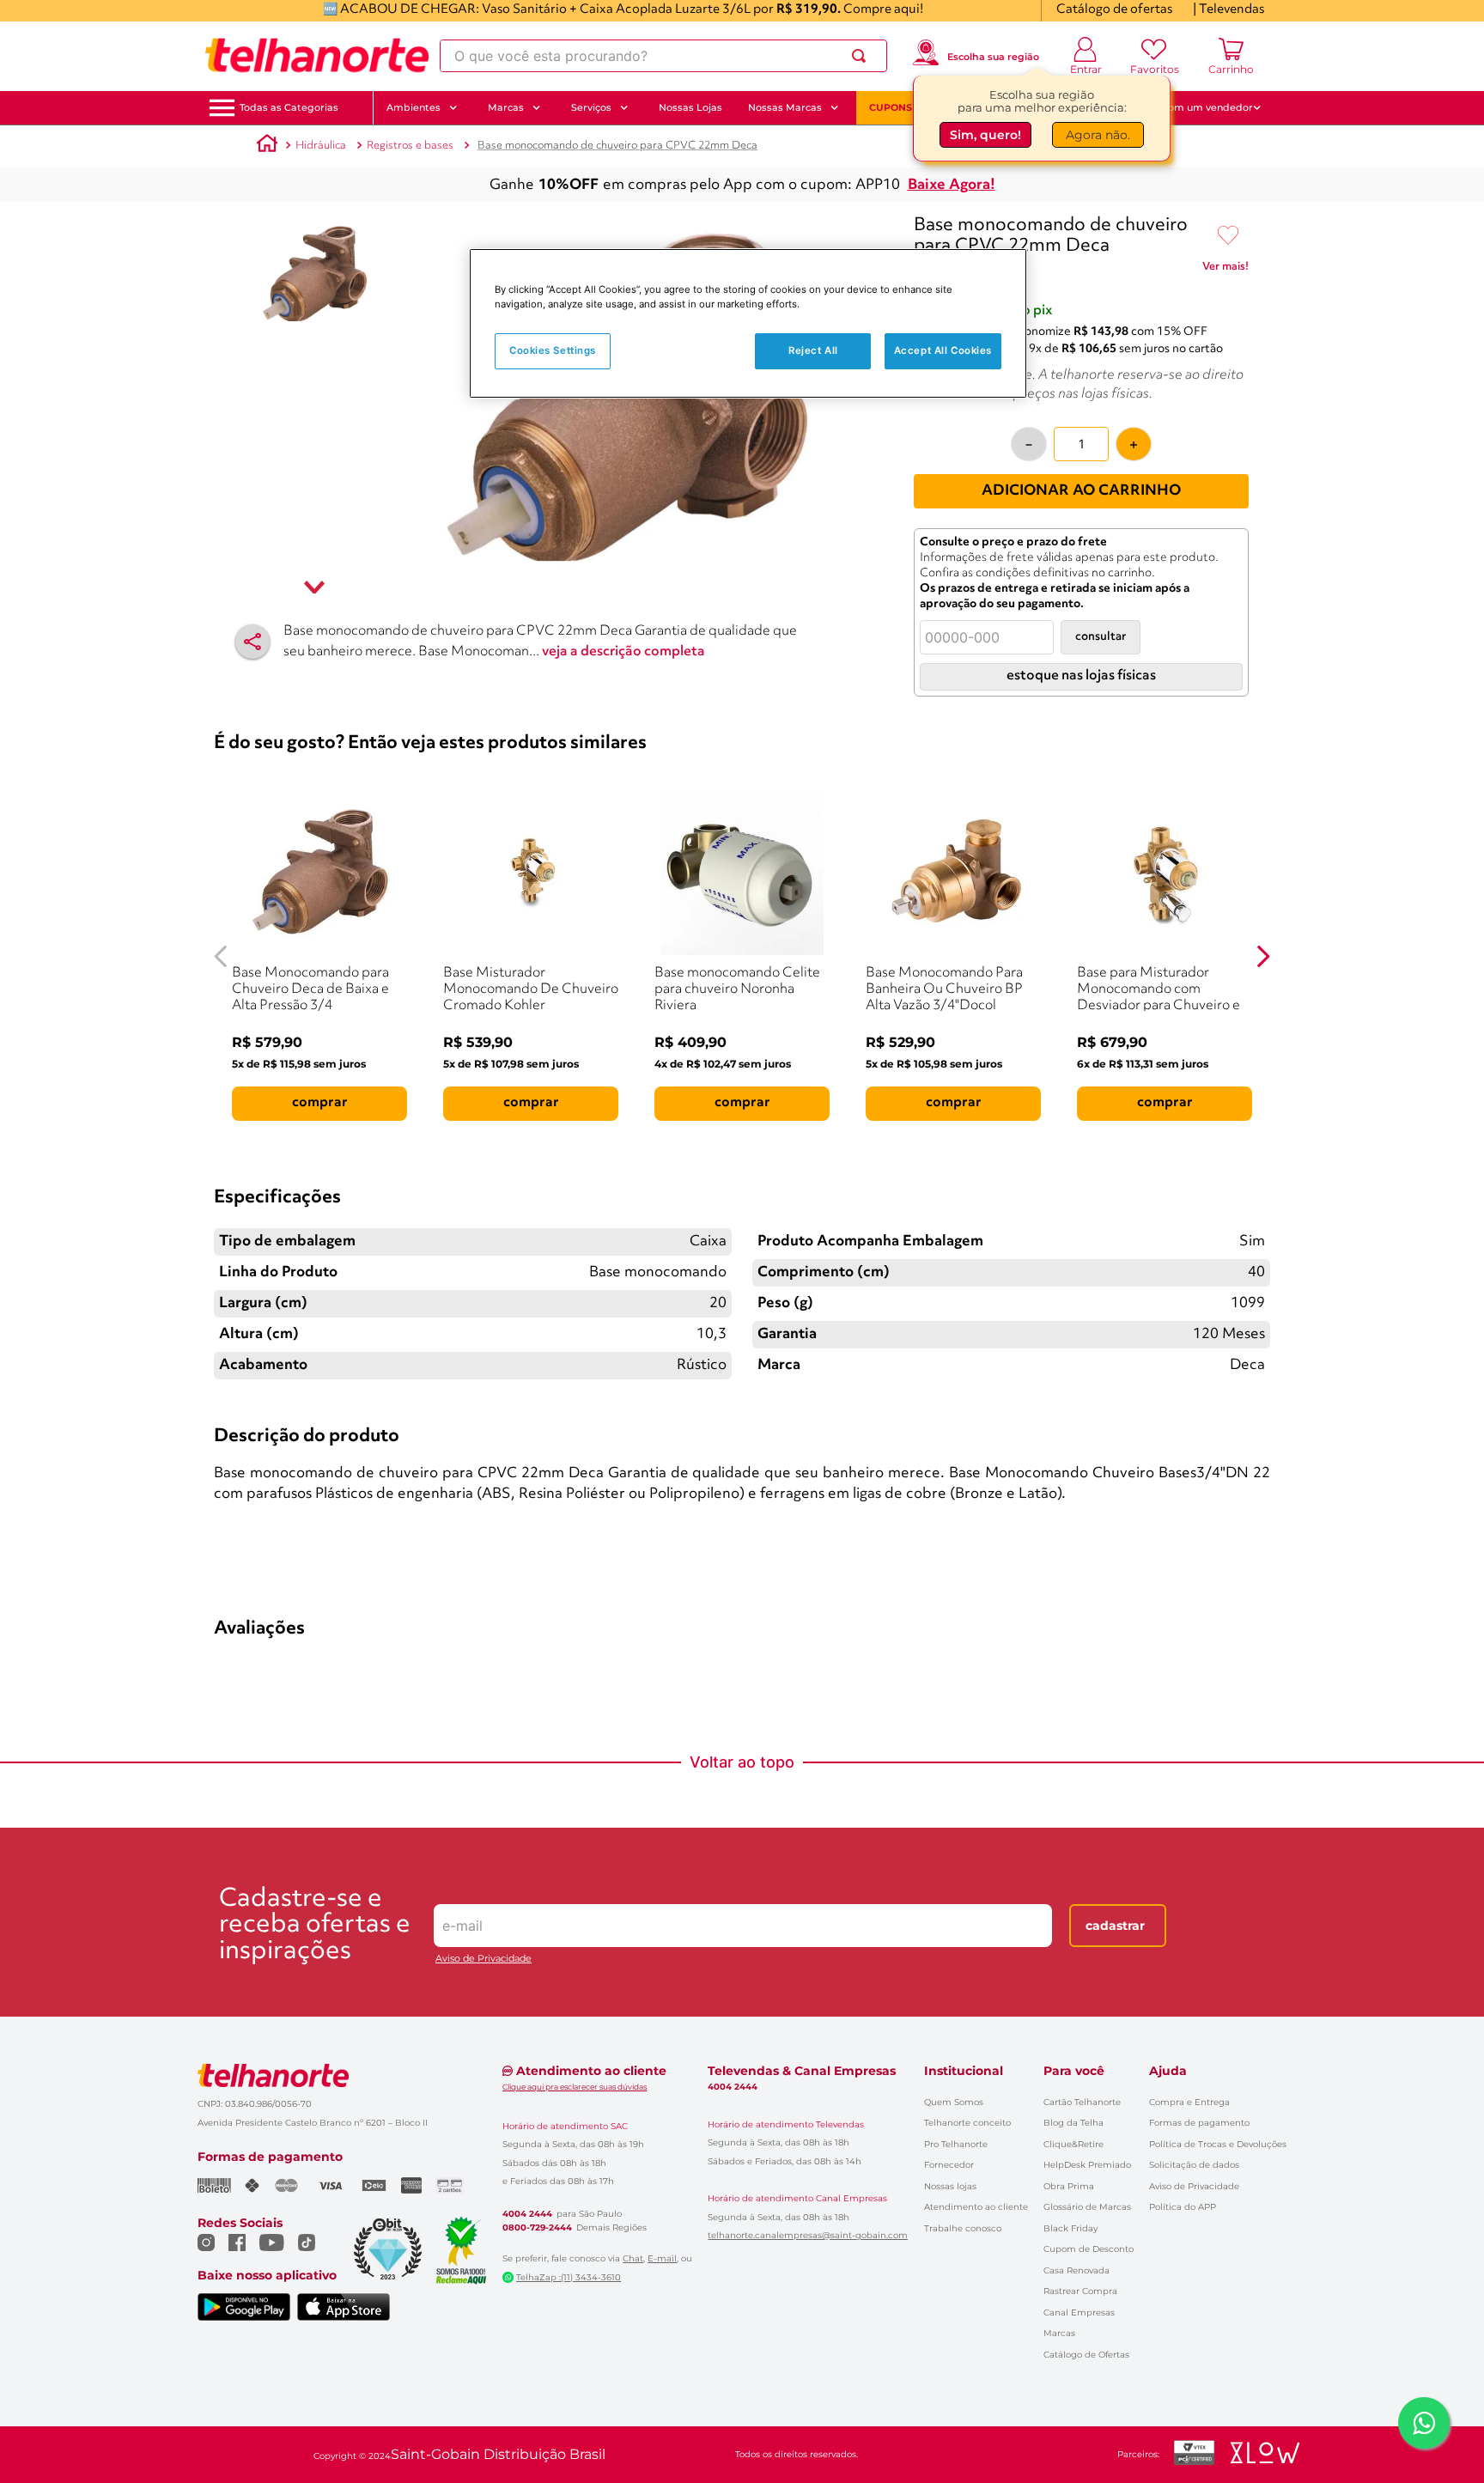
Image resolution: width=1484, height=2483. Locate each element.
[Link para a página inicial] (267, 146)
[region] (748, 323)
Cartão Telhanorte (1082, 2102)
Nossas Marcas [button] (785, 107)
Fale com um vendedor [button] (1196, 107)
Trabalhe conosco (963, 2228)
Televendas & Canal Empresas (802, 2071)
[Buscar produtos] (862, 56)
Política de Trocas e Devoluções (1218, 2144)
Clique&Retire (1073, 2144)
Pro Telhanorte (956, 2144)
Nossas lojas (950, 2186)
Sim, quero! (985, 135)
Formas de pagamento (1199, 2123)
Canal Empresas (1079, 2313)
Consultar (1101, 637)
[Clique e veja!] (1226, 270)
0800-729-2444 (537, 2228)
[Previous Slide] (221, 956)
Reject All (813, 350)
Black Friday (1070, 2228)
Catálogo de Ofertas (1086, 2355)
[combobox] (663, 56)
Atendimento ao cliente (976, 2207)
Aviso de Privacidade (484, 1959)
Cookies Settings (553, 350)
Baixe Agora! (952, 185)
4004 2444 (527, 2214)
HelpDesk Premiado (1087, 2165)
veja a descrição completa (623, 652)
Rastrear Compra (1080, 2291)
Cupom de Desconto (1089, 2249)
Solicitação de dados (1194, 2165)
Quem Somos (954, 2102)
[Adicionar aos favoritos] (1228, 236)
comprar (320, 1103)
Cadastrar (1115, 1926)
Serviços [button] (591, 107)
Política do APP (1183, 2207)
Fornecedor (949, 2165)
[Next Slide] (1263, 956)
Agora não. (1098, 135)
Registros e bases (410, 146)
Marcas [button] (506, 107)
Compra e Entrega (1189, 2102)
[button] (289, 108)
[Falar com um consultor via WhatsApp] (1424, 2423)
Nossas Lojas (690, 107)
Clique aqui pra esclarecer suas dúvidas (575, 2087)
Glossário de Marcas (1087, 2207)
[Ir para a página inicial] (317, 56)
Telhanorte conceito (967, 2123)
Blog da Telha (1073, 2123)
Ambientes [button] (414, 107)
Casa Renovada (1077, 2270)
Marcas (1059, 2333)
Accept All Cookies (943, 350)
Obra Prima (1069, 2186)
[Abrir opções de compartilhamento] (252, 642)
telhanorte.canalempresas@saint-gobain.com (808, 2236)
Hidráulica (321, 146)
